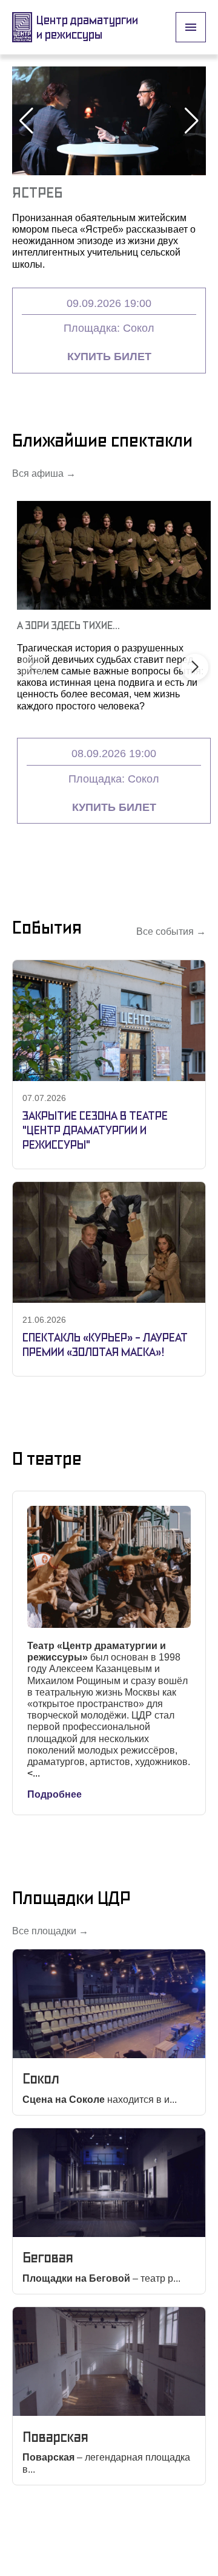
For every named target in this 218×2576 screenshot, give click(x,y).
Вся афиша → (44, 473)
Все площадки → (50, 1931)
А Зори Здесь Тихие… (68, 625)
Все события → (171, 931)
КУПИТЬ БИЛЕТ (109, 357)
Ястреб (37, 192)
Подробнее (54, 1794)
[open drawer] (191, 27)
